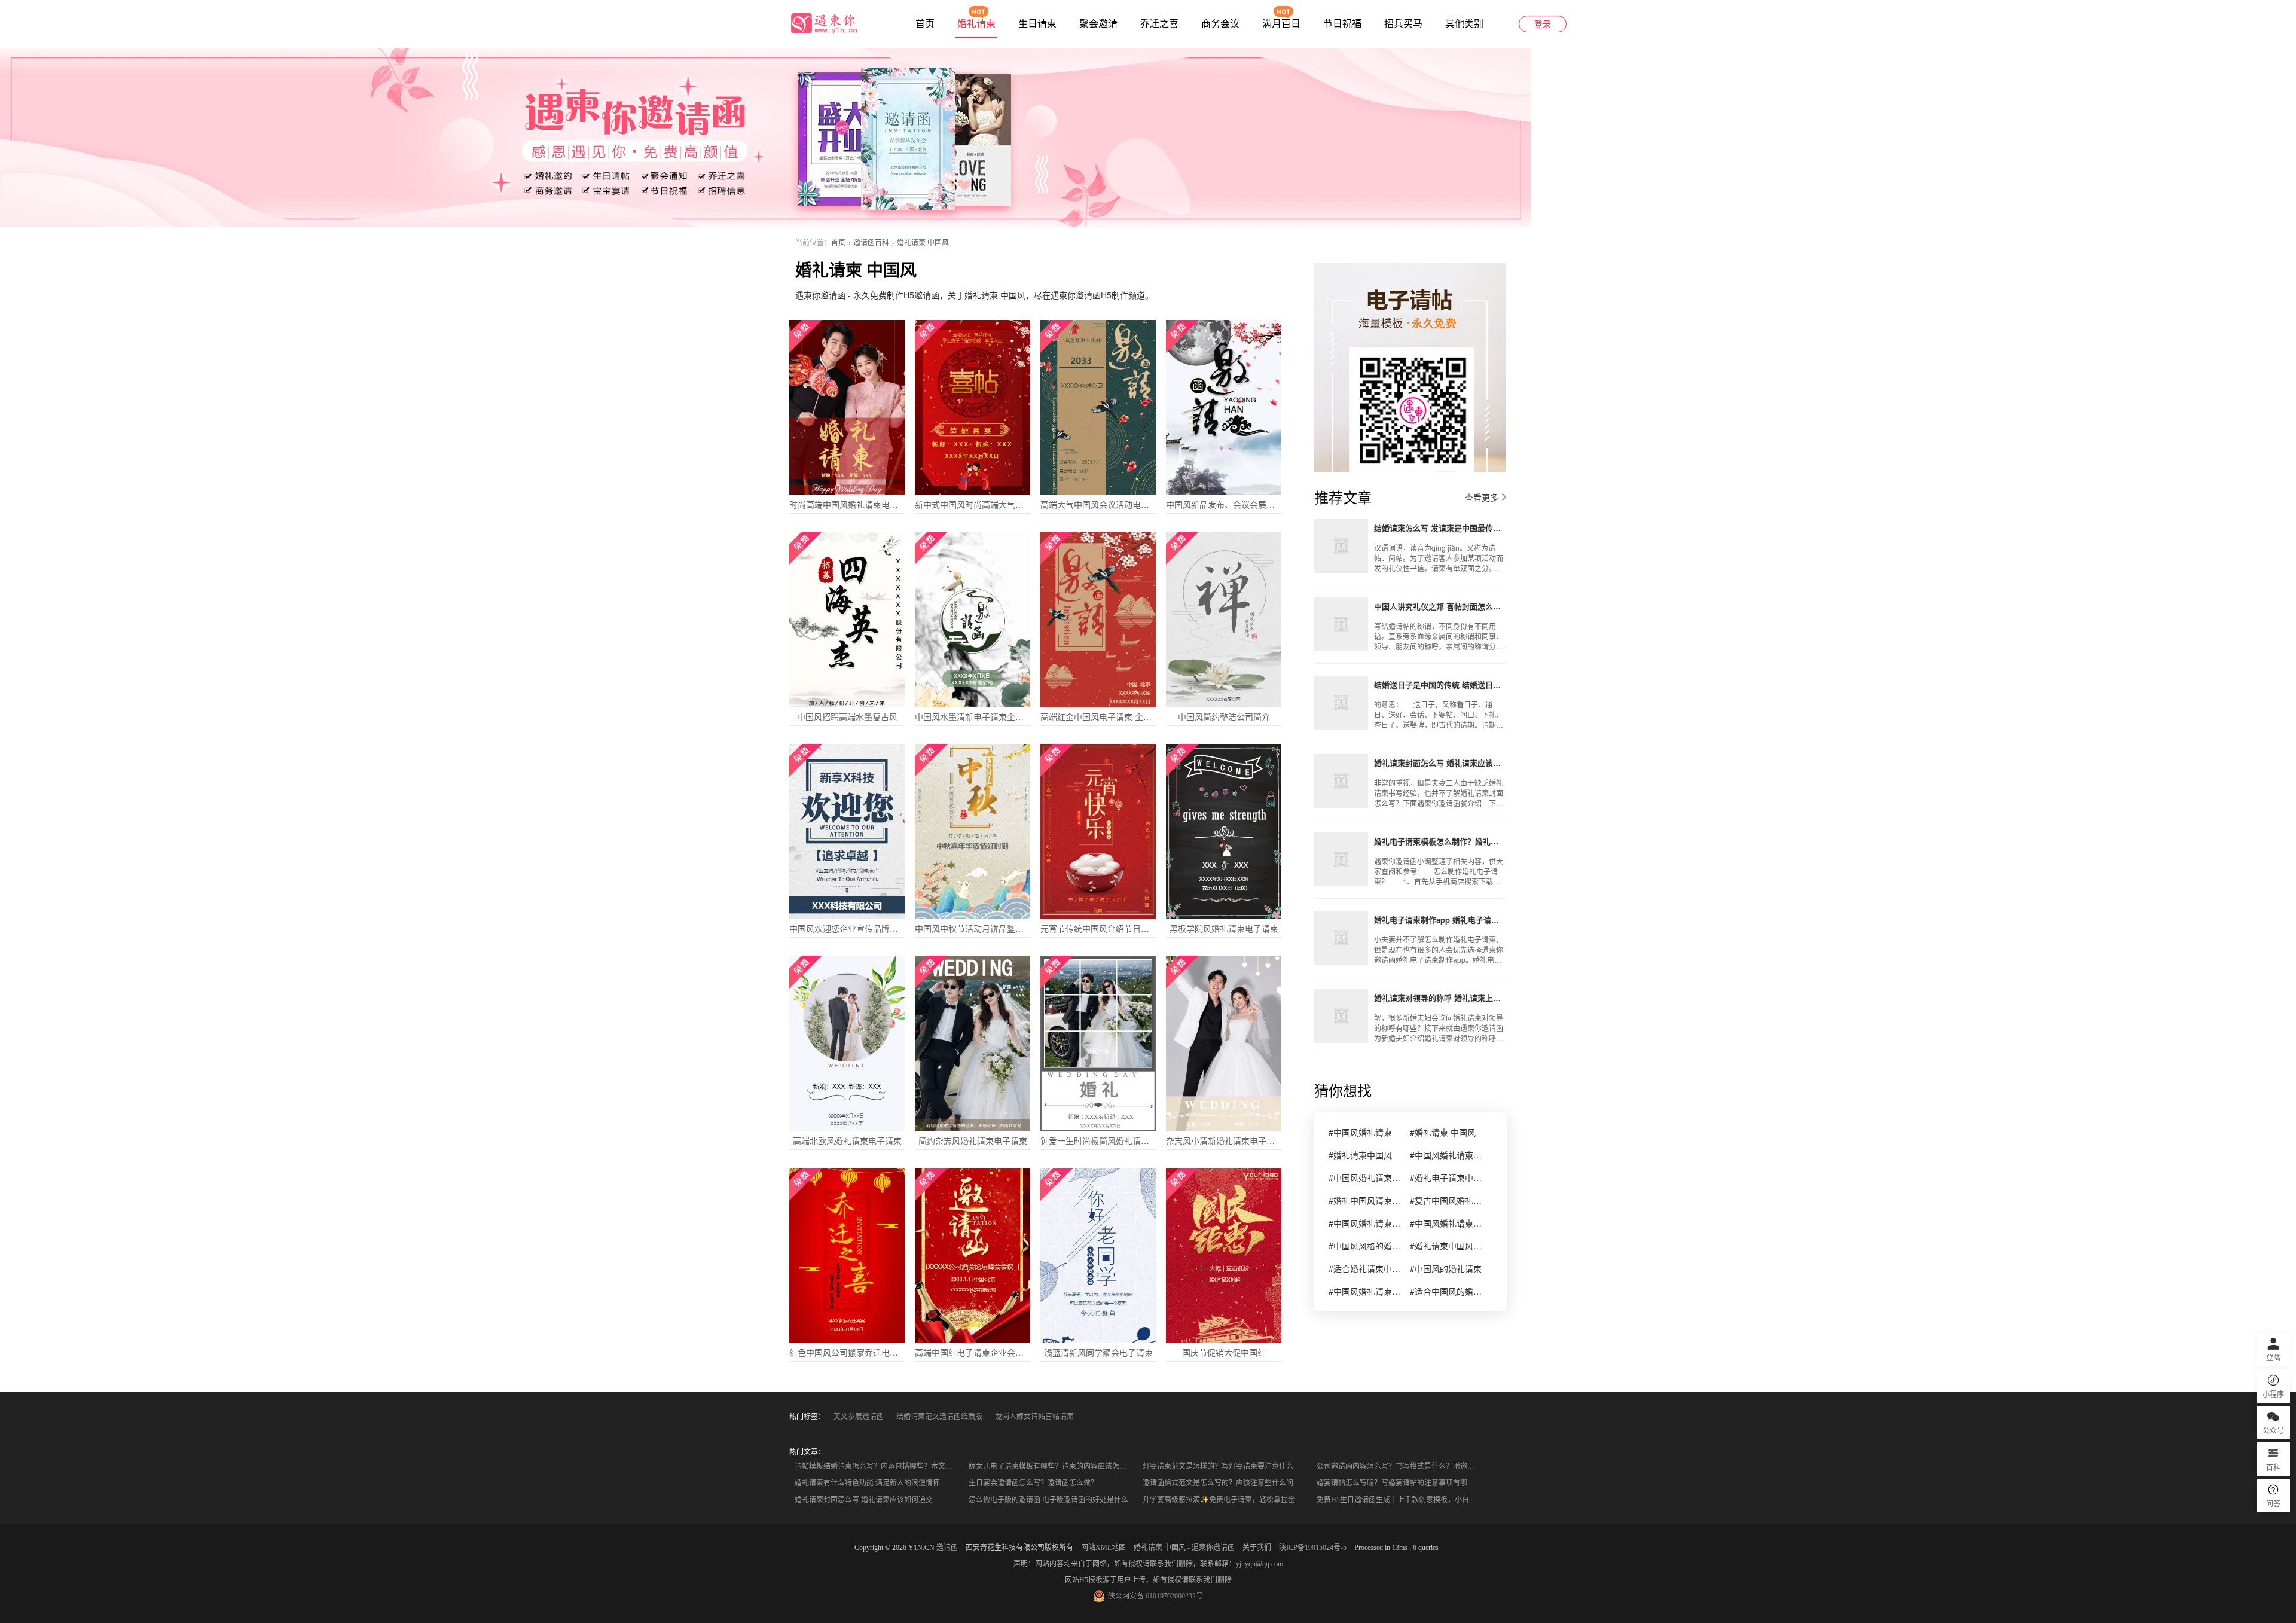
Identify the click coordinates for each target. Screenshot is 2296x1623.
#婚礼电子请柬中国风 (1446, 1177)
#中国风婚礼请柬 (1360, 1132)
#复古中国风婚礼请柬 (1446, 1200)
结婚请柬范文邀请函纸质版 (939, 1417)
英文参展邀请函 (859, 1417)
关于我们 (1257, 1548)
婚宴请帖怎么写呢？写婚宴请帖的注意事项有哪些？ (1399, 1483)
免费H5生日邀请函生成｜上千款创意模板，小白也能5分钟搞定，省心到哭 (1400, 1500)
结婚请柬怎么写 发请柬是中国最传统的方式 (1440, 528)
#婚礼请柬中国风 (1360, 1155)
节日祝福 (1342, 24)
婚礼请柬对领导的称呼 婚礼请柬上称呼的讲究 (1440, 998)
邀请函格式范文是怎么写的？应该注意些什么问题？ (1225, 1483)
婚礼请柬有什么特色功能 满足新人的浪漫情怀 (867, 1483)
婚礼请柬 (976, 24)
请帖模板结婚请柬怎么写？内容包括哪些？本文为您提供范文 (878, 1466)
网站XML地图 (1103, 1548)
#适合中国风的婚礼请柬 (1446, 1291)
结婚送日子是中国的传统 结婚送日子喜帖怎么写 (1440, 684)
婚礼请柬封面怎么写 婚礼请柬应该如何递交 (1440, 763)
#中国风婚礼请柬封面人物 (1364, 1291)
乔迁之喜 (1159, 24)
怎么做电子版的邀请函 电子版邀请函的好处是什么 (1048, 1500)
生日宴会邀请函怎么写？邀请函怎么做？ (1033, 1483)
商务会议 (1220, 24)
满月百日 (1281, 24)
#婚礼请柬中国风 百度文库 (1446, 1246)
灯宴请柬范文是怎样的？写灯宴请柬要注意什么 (1218, 1466)
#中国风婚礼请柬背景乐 (1446, 1223)
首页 (925, 24)
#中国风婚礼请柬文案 (1364, 1223)
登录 (1543, 24)
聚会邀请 (1098, 24)
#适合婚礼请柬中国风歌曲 (1364, 1268)
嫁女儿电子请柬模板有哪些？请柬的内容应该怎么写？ (1052, 1466)
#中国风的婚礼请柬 (1446, 1268)
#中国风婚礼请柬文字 (1446, 1155)
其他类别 (1464, 24)
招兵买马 (1403, 24)
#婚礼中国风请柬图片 (1364, 1200)
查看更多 (1482, 497)
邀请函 (947, 1548)
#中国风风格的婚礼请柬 (1364, 1246)
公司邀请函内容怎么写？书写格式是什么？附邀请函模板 (1400, 1466)
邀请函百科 (871, 242)
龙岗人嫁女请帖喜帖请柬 (1034, 1417)
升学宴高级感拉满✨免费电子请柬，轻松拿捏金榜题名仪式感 (1226, 1500)
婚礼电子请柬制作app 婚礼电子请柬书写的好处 (1440, 919)
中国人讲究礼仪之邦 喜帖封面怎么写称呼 (1440, 606)
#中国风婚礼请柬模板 (1364, 1177)
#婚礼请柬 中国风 (1443, 1132)
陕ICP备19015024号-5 (1313, 1548)
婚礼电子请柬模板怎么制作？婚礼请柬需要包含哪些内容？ (1440, 841)
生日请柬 (1037, 24)
